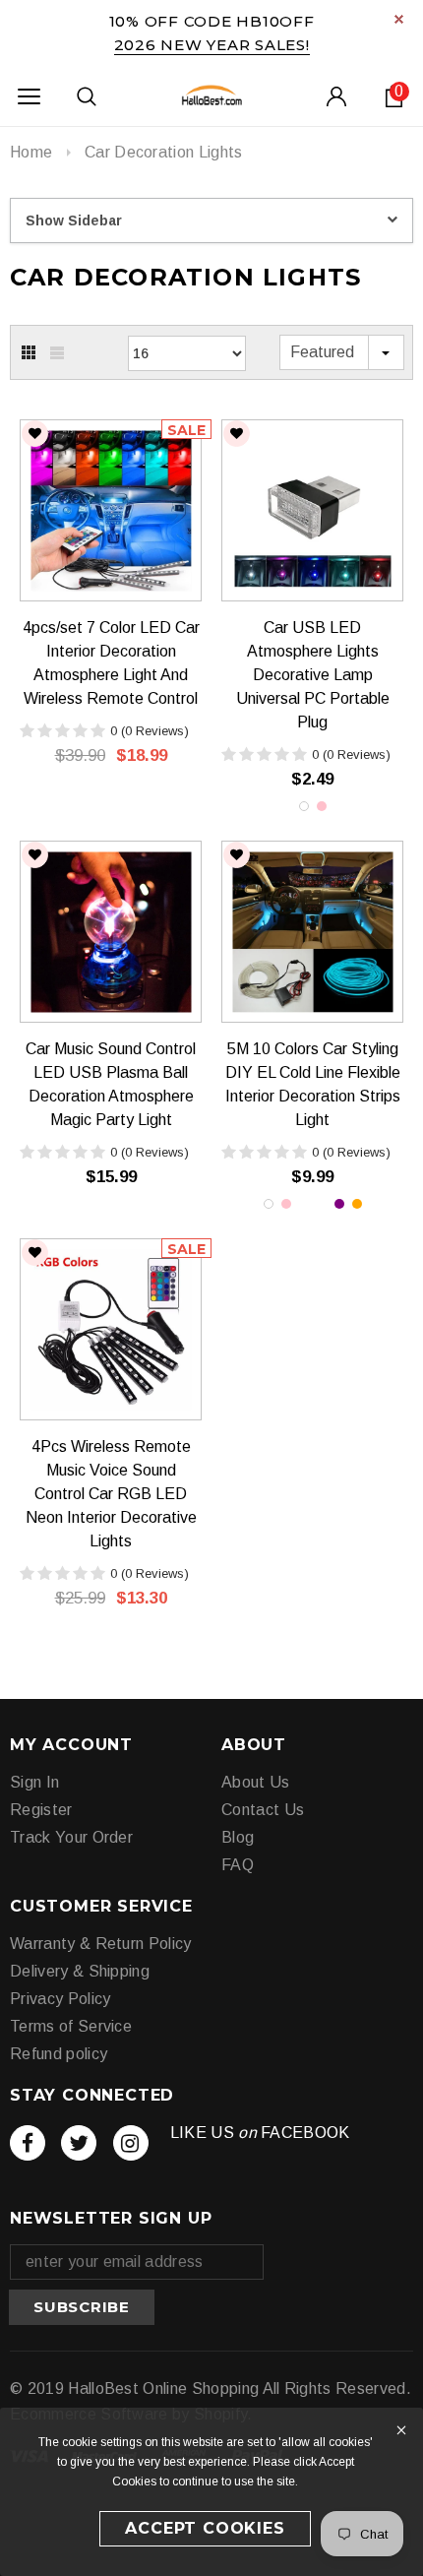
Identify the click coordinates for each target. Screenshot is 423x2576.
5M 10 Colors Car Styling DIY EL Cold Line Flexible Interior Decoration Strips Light (313, 1084)
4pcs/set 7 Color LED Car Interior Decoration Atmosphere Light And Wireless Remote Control (111, 663)
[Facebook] (28, 2143)
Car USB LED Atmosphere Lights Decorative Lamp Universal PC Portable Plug (313, 675)
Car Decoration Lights (164, 152)
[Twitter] (79, 2143)
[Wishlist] (35, 434)
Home (31, 152)
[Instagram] (131, 2143)
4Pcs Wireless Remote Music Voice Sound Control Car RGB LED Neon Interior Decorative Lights (111, 1494)
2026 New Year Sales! (212, 45)
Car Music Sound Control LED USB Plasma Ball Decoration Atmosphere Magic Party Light (111, 1084)
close (399, 19)
